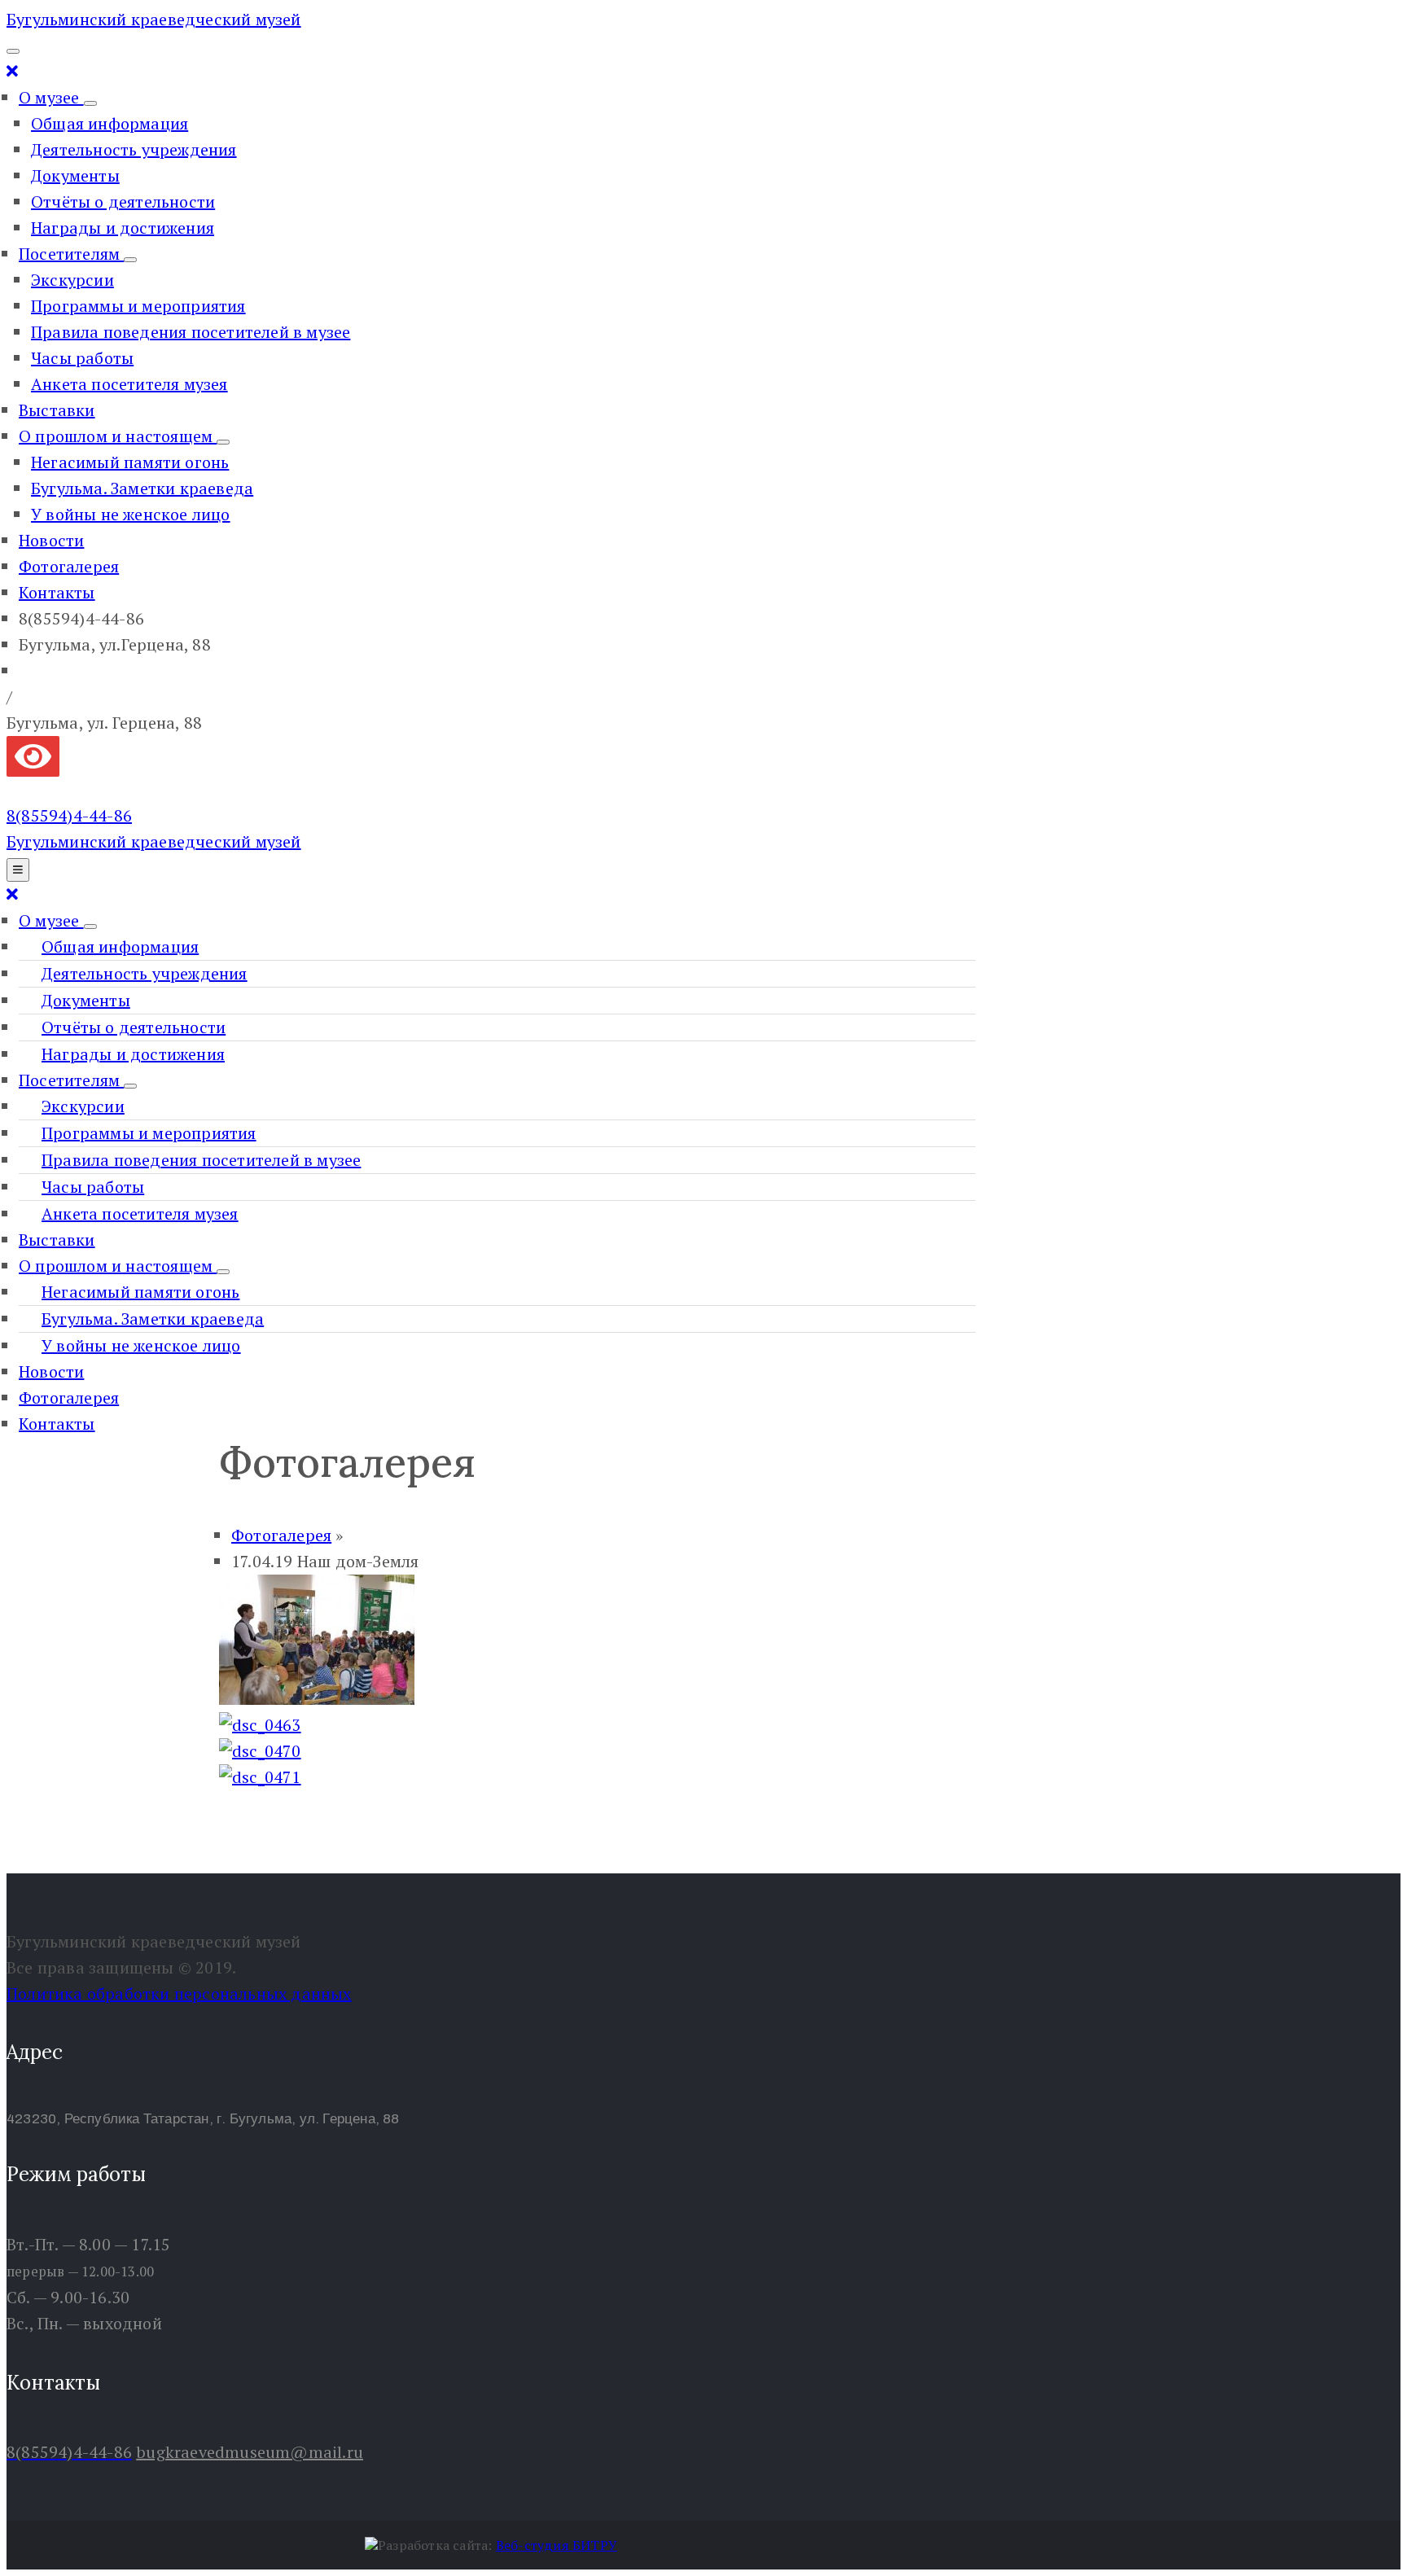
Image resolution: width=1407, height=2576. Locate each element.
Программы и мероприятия (138, 306)
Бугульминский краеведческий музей (154, 19)
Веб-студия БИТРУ (557, 2545)
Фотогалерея (69, 566)
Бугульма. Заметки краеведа (142, 488)
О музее (51, 97)
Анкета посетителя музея (129, 384)
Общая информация (110, 123)
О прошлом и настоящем (118, 436)
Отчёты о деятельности (123, 202)
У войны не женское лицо (131, 514)
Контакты (57, 592)
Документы (75, 175)
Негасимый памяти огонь (130, 462)
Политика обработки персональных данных (179, 1993)
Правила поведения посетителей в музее (191, 332)
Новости (51, 540)
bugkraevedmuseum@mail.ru (250, 2452)
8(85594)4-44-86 (69, 815)
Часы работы (82, 358)
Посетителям (71, 254)
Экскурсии (72, 280)
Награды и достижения (123, 228)
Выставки (57, 410)
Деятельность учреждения (134, 149)
